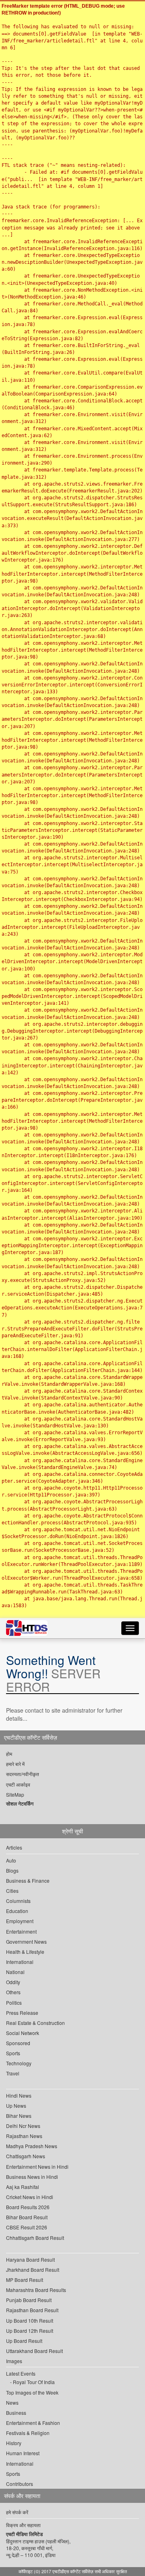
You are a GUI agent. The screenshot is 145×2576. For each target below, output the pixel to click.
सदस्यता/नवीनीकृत (23, 1774)
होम (9, 1754)
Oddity (13, 1982)
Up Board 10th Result (30, 2320)
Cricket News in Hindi (30, 2197)
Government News (26, 1941)
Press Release (22, 2013)
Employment (20, 1921)
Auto (11, 1860)
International (20, 1962)
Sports (13, 2053)
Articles (14, 1847)
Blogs (12, 1870)
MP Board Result (25, 2280)
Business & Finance (28, 1880)
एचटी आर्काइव (18, 1784)
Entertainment (21, 1931)
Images (14, 2361)
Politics (14, 2003)
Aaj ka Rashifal (23, 2187)
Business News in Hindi (32, 2177)
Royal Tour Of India (34, 2382)
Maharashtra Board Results (36, 2290)
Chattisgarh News (26, 2156)
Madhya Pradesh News (32, 2146)
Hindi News (19, 2095)
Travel (13, 2073)
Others (13, 1992)
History (14, 2443)
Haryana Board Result (30, 2259)
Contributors (20, 2484)
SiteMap (15, 1794)
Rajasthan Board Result (32, 2310)
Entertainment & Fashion (33, 2423)
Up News (16, 2106)
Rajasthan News (24, 2136)
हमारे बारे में (15, 1764)
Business (16, 2413)
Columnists (18, 1901)
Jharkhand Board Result (33, 2270)
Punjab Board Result (29, 2300)
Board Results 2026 (28, 2207)
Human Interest (23, 2453)
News (12, 2402)
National (15, 1972)
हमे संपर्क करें (17, 2512)
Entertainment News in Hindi (37, 2167)
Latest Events (21, 2373)
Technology (19, 2063)
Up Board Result (24, 2341)
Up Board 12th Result (30, 2331)
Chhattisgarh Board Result (35, 2238)
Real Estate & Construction (35, 2023)
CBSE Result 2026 (27, 2227)
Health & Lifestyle (25, 1952)
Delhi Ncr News (23, 2126)
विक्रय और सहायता (23, 2525)
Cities (12, 1891)
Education (17, 1911)
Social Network (23, 2033)
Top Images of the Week (32, 2392)
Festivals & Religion (28, 2433)
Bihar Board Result (27, 2217)
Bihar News (19, 2116)
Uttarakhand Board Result (34, 2351)
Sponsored (18, 2043)
